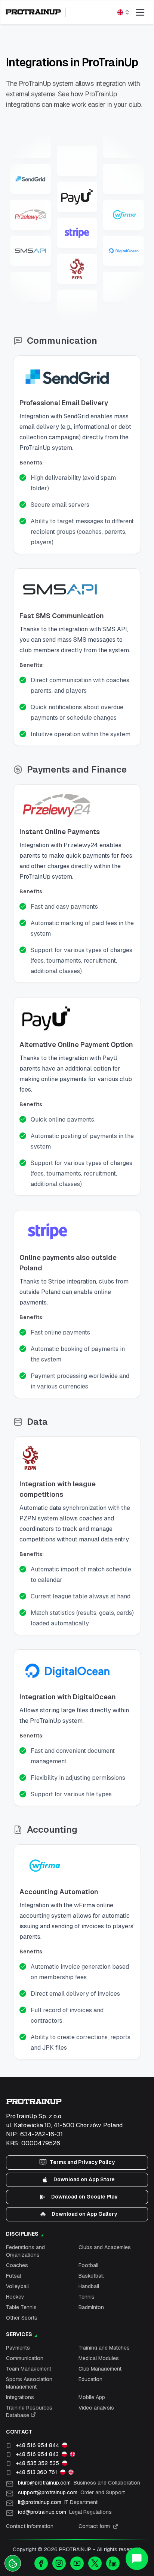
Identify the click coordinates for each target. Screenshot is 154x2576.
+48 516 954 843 (37, 2454)
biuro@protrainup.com (79, 2483)
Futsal (13, 2276)
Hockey (15, 2297)
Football (88, 2265)
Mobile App (92, 2397)
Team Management (29, 2369)
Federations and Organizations (25, 2251)
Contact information (30, 2526)
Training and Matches (104, 2348)
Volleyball (17, 2286)
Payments (18, 2348)
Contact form (94, 2526)
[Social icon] (41, 2563)
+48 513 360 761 (36, 2472)
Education (90, 2379)
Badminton (91, 2307)
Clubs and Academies (105, 2247)
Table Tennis (21, 2307)
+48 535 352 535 (37, 2463)
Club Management (100, 2369)
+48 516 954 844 (37, 2445)
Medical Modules (99, 2358)
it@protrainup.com (58, 2502)
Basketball (91, 2276)
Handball (89, 2286)
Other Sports (22, 2318)
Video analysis (96, 2408)
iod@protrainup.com (65, 2512)
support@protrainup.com (71, 2492)
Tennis (87, 2297)
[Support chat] (137, 2559)
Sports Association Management (29, 2383)
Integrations (20, 2397)
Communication (25, 2358)
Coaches (17, 2265)
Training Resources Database (29, 2411)
